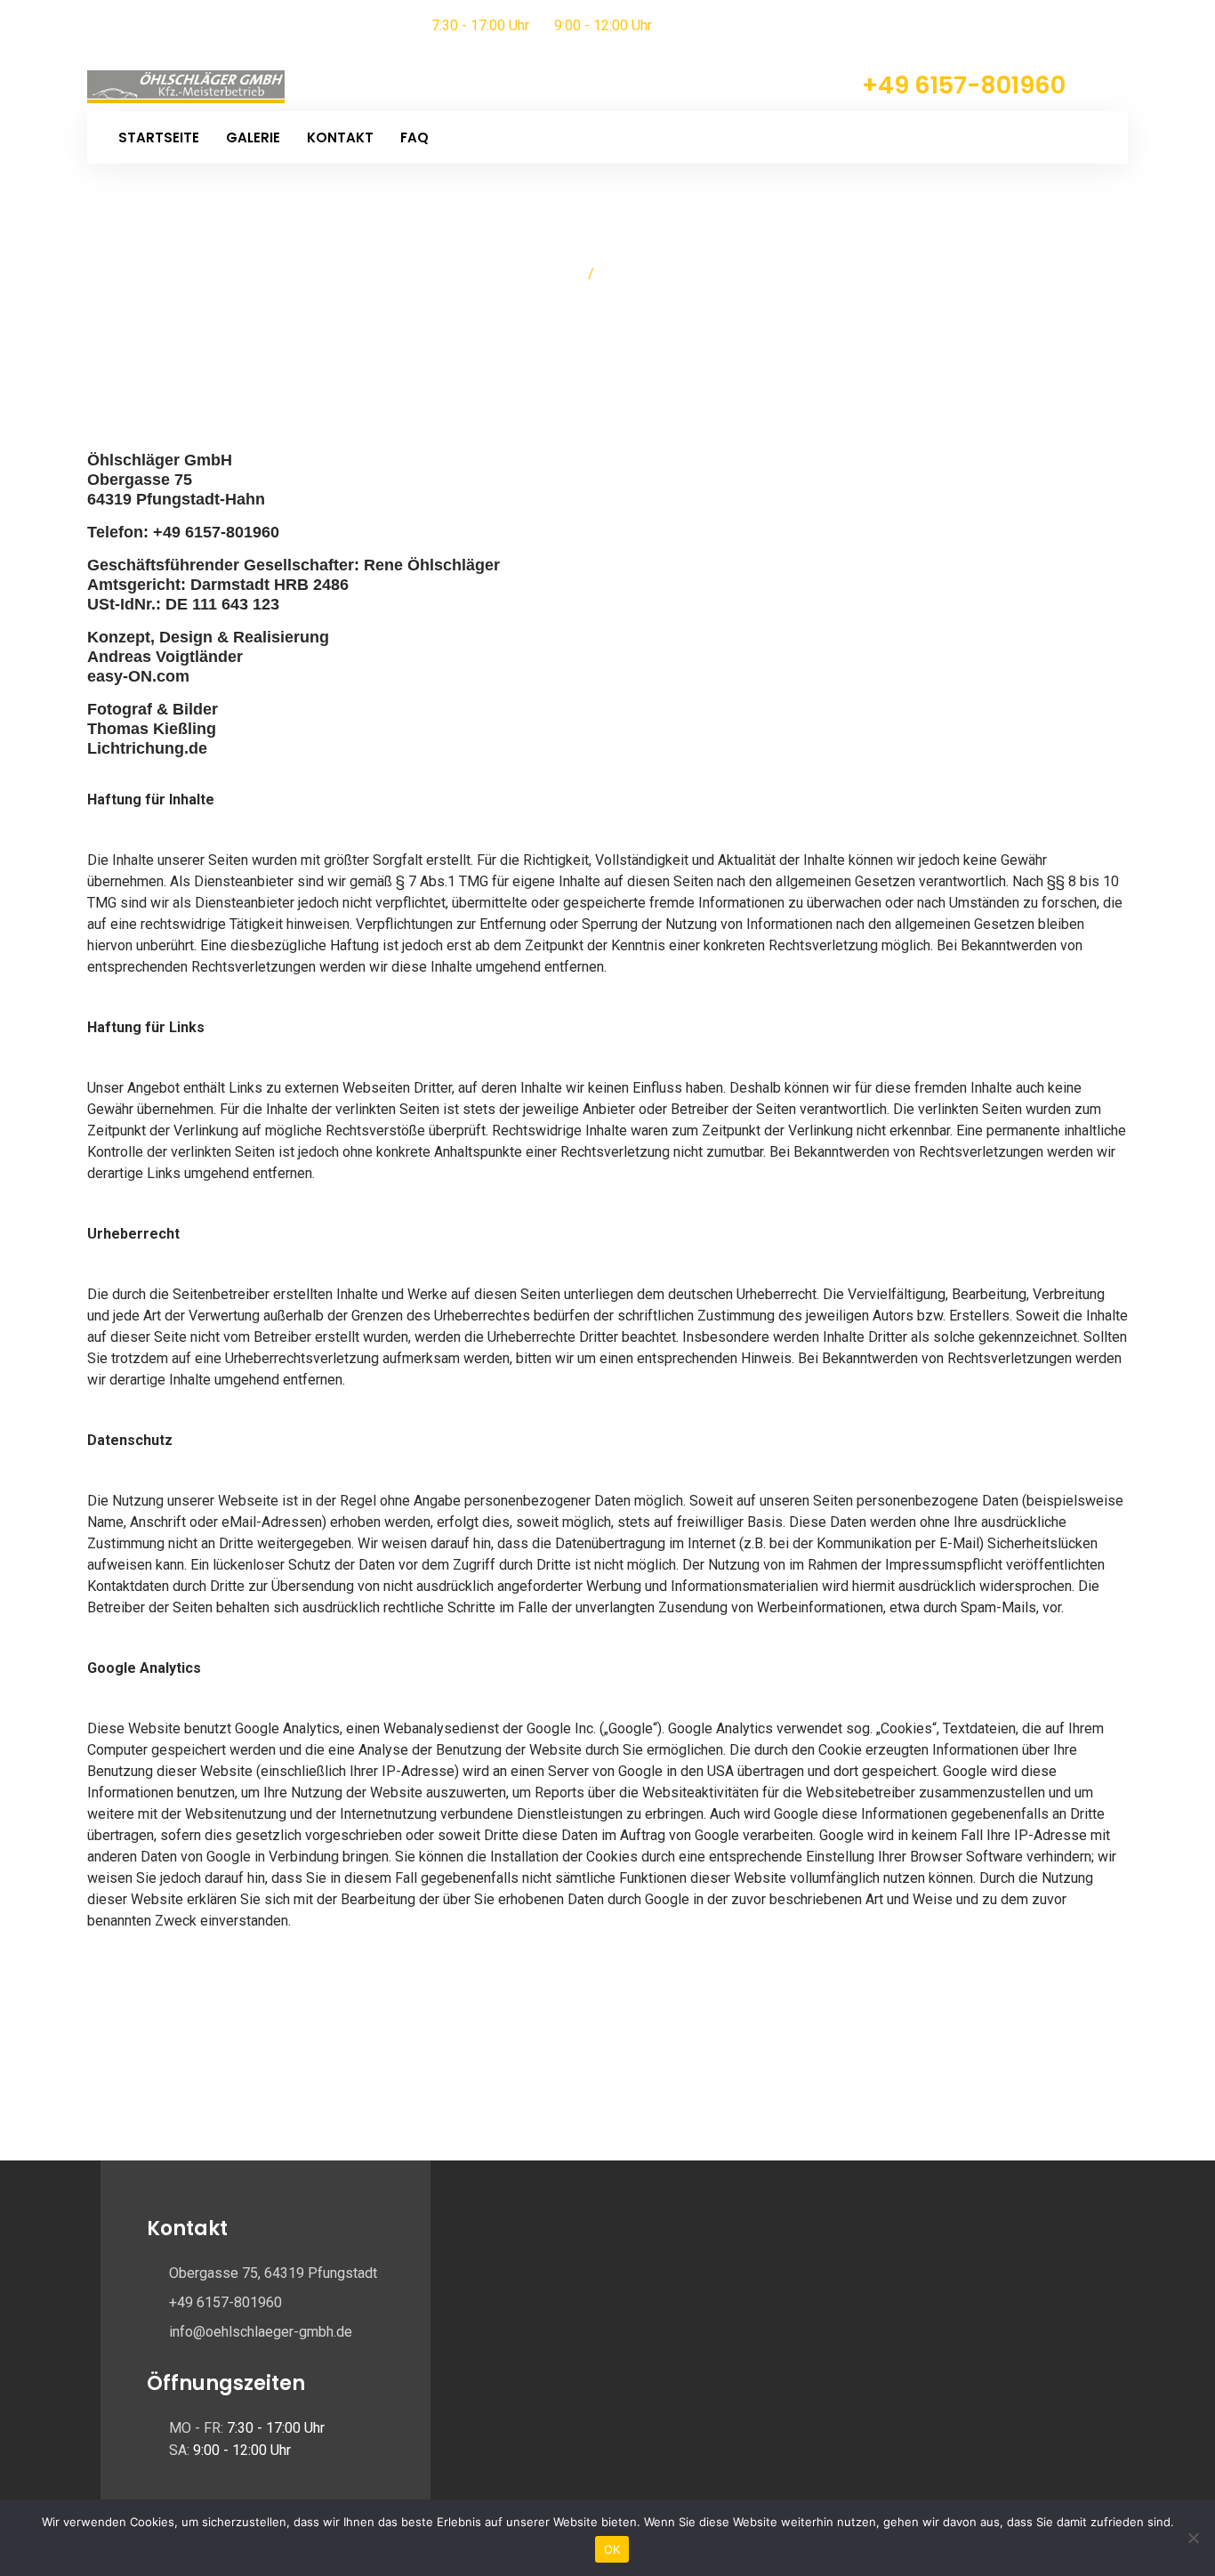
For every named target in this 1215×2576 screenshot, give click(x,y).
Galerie (253, 137)
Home (557, 274)
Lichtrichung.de (147, 748)
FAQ (414, 137)
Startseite (159, 137)
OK (612, 2549)
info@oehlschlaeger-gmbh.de (261, 2332)
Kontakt (340, 137)
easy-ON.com (138, 676)
